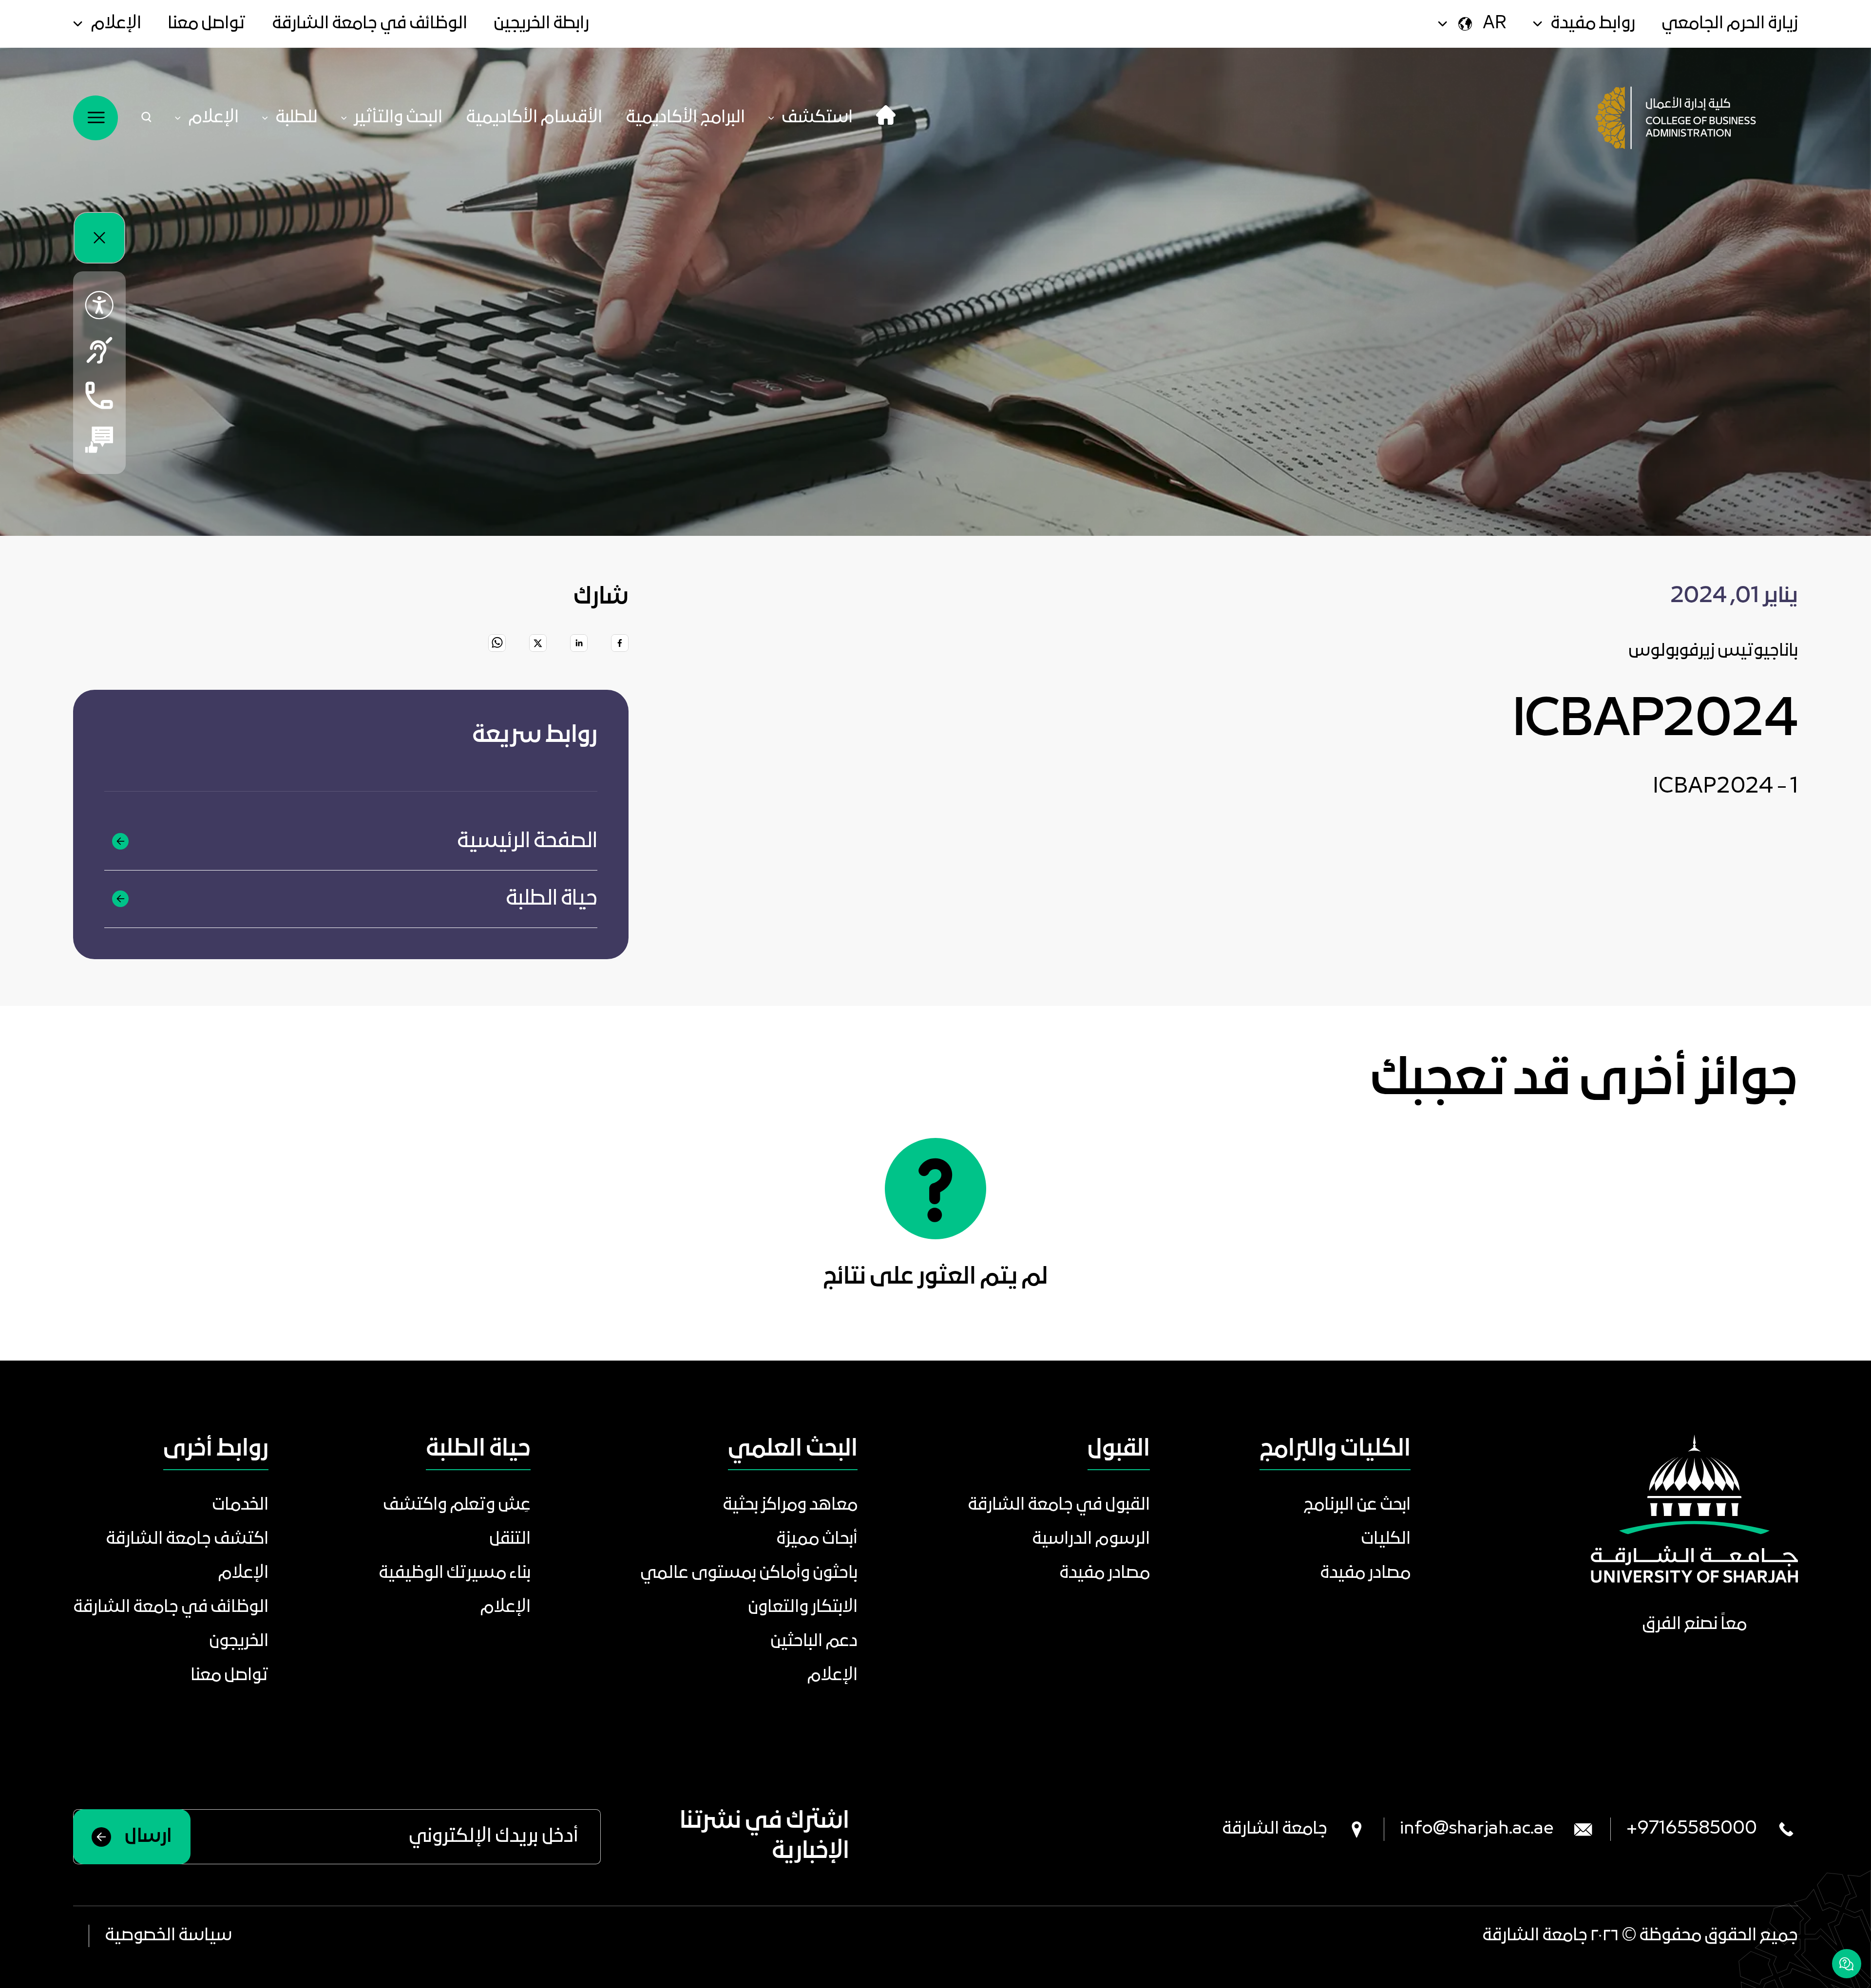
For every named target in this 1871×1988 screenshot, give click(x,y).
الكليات (1386, 1539)
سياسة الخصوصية (168, 1936)
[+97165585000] (99, 395)
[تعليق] (99, 440)
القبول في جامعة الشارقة (1059, 1505)
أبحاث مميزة (817, 1539)
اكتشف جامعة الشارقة (187, 1539)
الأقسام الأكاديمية (534, 118)
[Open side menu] (95, 118)
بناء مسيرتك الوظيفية (455, 1573)
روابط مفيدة (1593, 24)
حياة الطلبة (552, 899)
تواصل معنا (207, 24)
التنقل (510, 1539)
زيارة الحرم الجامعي (1730, 24)
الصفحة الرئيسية (527, 842)
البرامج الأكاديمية (685, 118)
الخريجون (239, 1642)
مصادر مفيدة (1365, 1573)
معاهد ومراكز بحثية (790, 1505)
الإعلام (116, 24)
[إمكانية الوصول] (99, 305)
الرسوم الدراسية (1091, 1539)
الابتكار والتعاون (803, 1608)
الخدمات (240, 1505)
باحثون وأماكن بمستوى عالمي (749, 1573)
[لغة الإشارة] (99, 350)
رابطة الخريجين (541, 24)
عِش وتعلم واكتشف (457, 1505)
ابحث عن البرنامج (1357, 1505)
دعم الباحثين (814, 1642)
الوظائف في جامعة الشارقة (370, 24)
